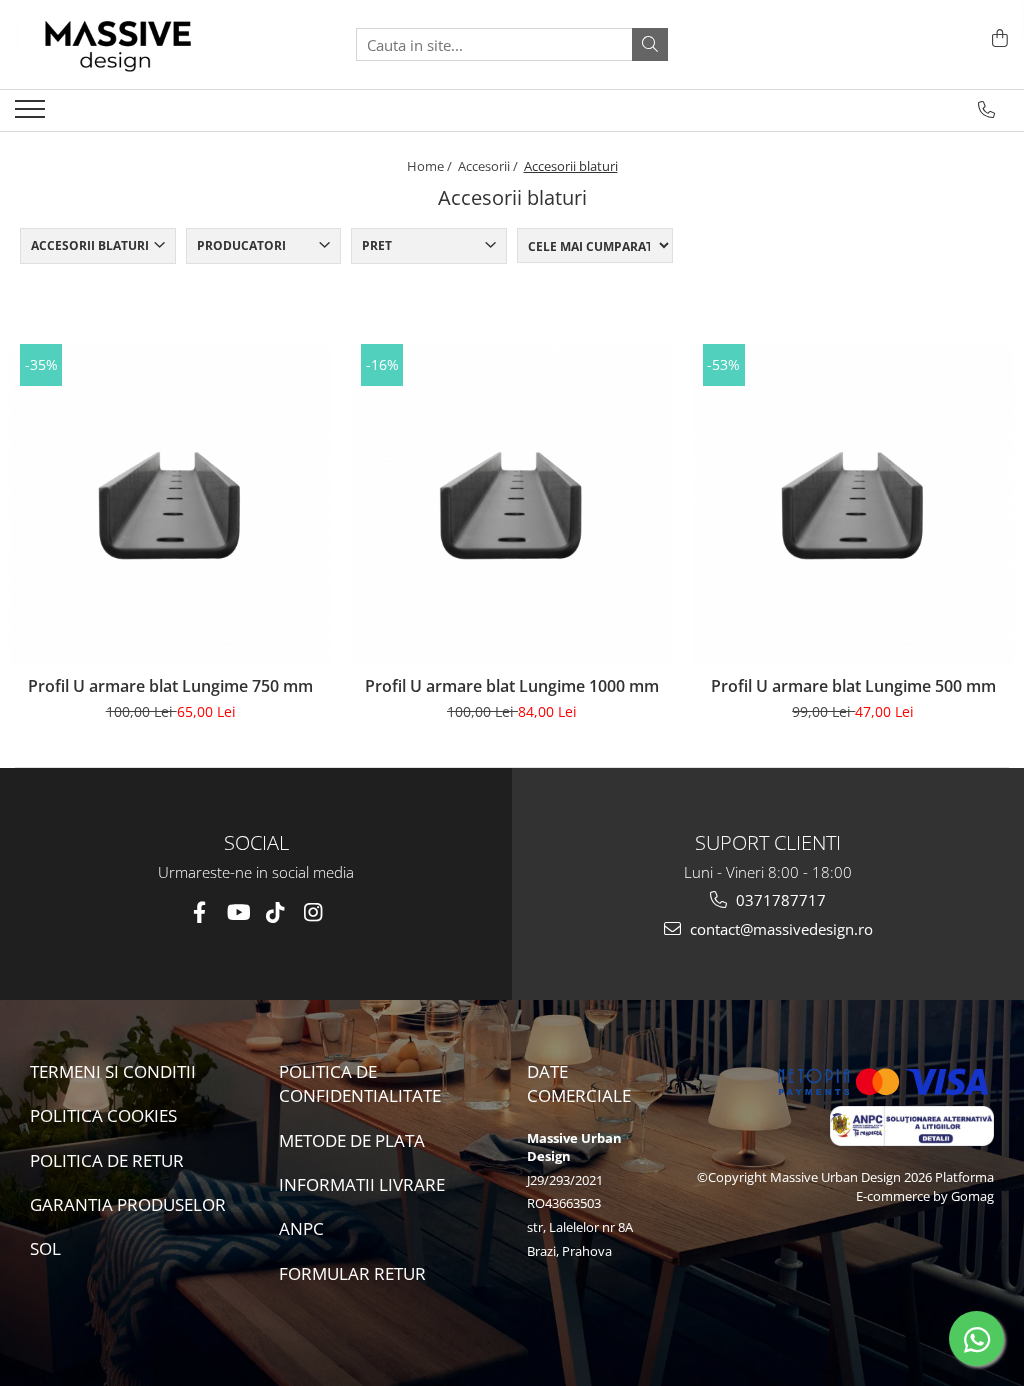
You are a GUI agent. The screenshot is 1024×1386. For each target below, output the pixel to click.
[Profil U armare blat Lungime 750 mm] (170, 504)
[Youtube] (237, 912)
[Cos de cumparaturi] (996, 39)
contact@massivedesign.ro (779, 929)
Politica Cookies (103, 1115)
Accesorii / (489, 166)
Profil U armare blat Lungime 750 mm (170, 686)
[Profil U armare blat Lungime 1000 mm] (511, 504)
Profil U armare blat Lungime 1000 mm (512, 686)
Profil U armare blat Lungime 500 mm (853, 686)
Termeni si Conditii (113, 1071)
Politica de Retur (107, 1160)
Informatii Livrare (362, 1184)
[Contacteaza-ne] (986, 110)
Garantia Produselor (128, 1204)
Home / (431, 166)
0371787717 (779, 900)
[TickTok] (275, 912)
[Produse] (32, 115)
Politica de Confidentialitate (360, 1083)
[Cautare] (650, 44)
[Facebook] (199, 912)
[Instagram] (313, 912)
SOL (45, 1248)
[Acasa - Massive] (115, 44)
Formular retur (352, 1273)
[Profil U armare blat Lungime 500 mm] (853, 504)
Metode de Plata (352, 1140)
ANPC (301, 1228)
